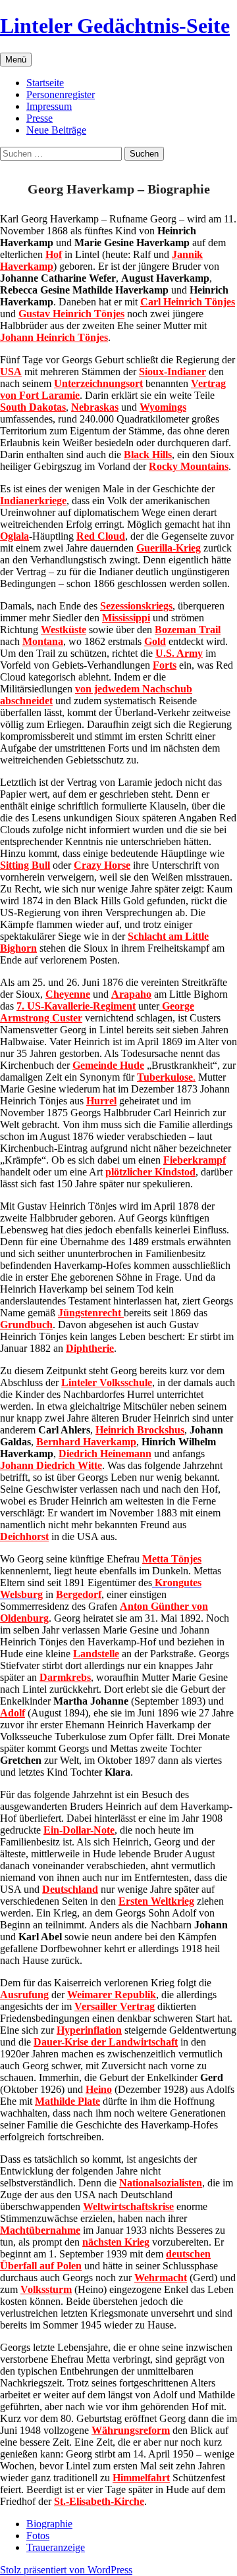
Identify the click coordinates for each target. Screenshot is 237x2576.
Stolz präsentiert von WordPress (66, 2570)
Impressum (49, 106)
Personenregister (61, 94)
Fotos (38, 2536)
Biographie (49, 2524)
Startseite (45, 83)
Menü (16, 60)
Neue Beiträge (56, 130)
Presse (39, 118)
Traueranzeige (56, 2547)
